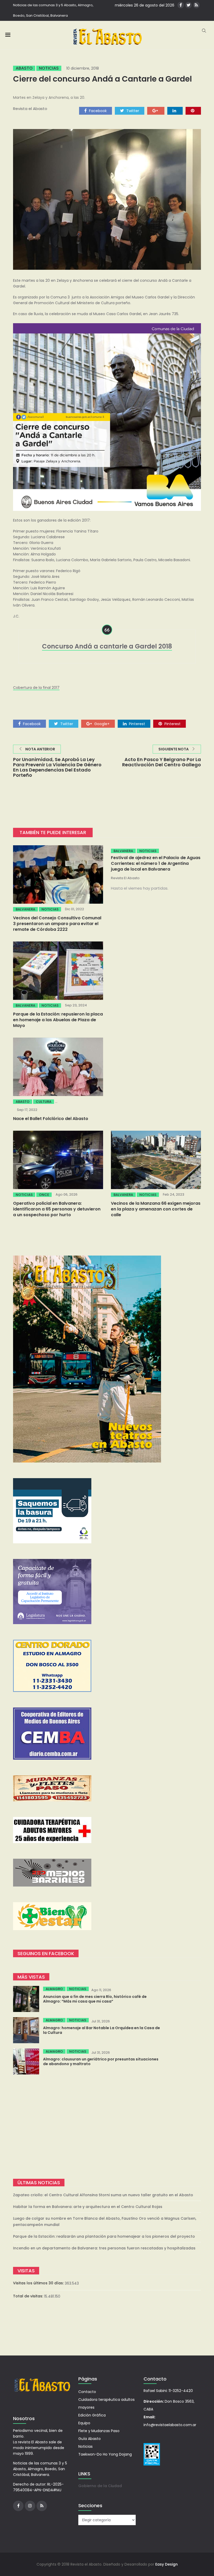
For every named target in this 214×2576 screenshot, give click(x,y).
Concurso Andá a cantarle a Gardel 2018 (107, 646)
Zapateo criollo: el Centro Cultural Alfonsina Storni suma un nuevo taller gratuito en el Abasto (103, 2195)
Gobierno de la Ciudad (100, 2486)
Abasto (24, 68)
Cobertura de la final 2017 (36, 688)
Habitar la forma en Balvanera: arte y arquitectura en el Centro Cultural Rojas (88, 2207)
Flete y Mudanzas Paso (99, 2431)
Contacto (87, 2392)
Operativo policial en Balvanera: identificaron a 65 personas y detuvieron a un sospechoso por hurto (57, 1209)
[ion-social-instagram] (30, 2506)
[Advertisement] (107, 2127)
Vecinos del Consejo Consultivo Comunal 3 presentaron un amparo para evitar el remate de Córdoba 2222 (57, 924)
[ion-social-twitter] (189, 5)
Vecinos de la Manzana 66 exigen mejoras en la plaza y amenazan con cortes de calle (156, 1209)
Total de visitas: (29, 2296)
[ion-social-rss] (196, 5)
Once (44, 1195)
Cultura (44, 1102)
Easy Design (167, 2564)
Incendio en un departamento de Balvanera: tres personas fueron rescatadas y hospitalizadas (104, 2248)
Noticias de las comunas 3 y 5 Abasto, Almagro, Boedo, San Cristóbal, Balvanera (53, 10)
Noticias (49, 68)
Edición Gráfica (92, 2415)
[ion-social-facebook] (181, 5)
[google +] (156, 111)
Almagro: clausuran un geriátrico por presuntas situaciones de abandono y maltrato (101, 2061)
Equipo (84, 2423)
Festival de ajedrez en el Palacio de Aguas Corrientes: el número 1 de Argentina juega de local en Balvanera (156, 863)
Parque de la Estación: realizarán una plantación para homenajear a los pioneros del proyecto (104, 2236)
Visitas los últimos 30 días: (39, 2283)
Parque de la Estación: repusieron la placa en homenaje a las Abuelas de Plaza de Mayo (58, 1020)
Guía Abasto (90, 2439)
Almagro (54, 1989)
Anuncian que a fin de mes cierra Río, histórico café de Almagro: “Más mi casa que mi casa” (95, 1999)
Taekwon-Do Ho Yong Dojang (105, 2454)
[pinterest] (193, 111)
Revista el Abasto (30, 109)
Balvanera (25, 909)
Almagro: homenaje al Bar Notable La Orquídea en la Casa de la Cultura (102, 2030)
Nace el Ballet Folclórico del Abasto (51, 1119)
